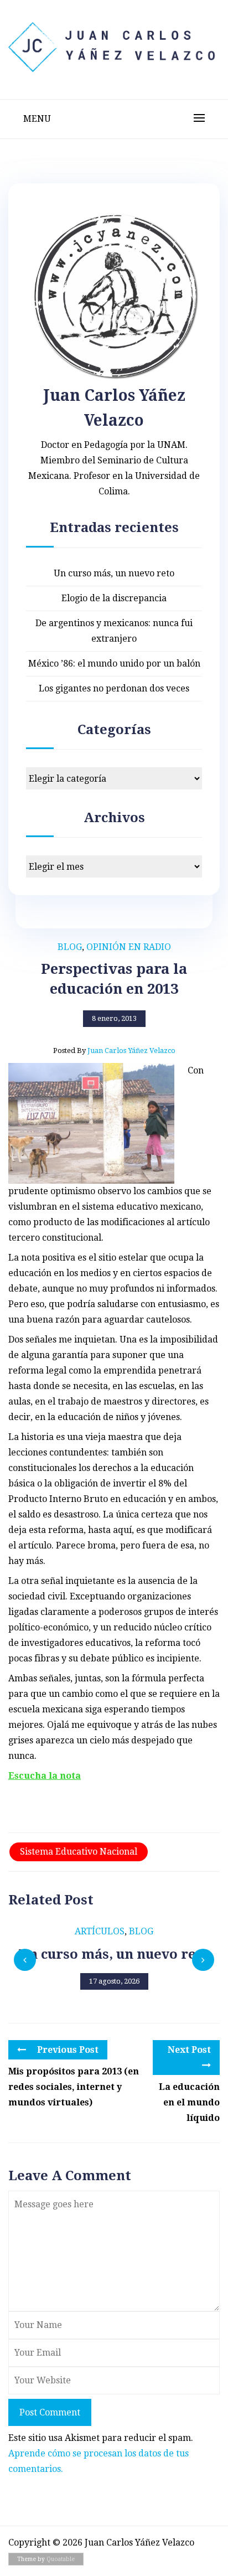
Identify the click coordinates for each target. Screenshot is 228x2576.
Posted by (114, 1050)
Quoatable (61, 2559)
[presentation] (25, 1960)
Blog (70, 947)
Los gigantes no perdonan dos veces (114, 688)
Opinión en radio (129, 947)
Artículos (100, 1931)
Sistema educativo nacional (79, 1852)
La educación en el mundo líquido (189, 2102)
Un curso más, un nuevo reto (114, 573)
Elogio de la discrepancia (114, 598)
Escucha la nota (45, 1776)
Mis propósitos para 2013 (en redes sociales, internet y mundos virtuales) (74, 2087)
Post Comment (50, 2412)
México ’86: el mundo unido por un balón (114, 664)
